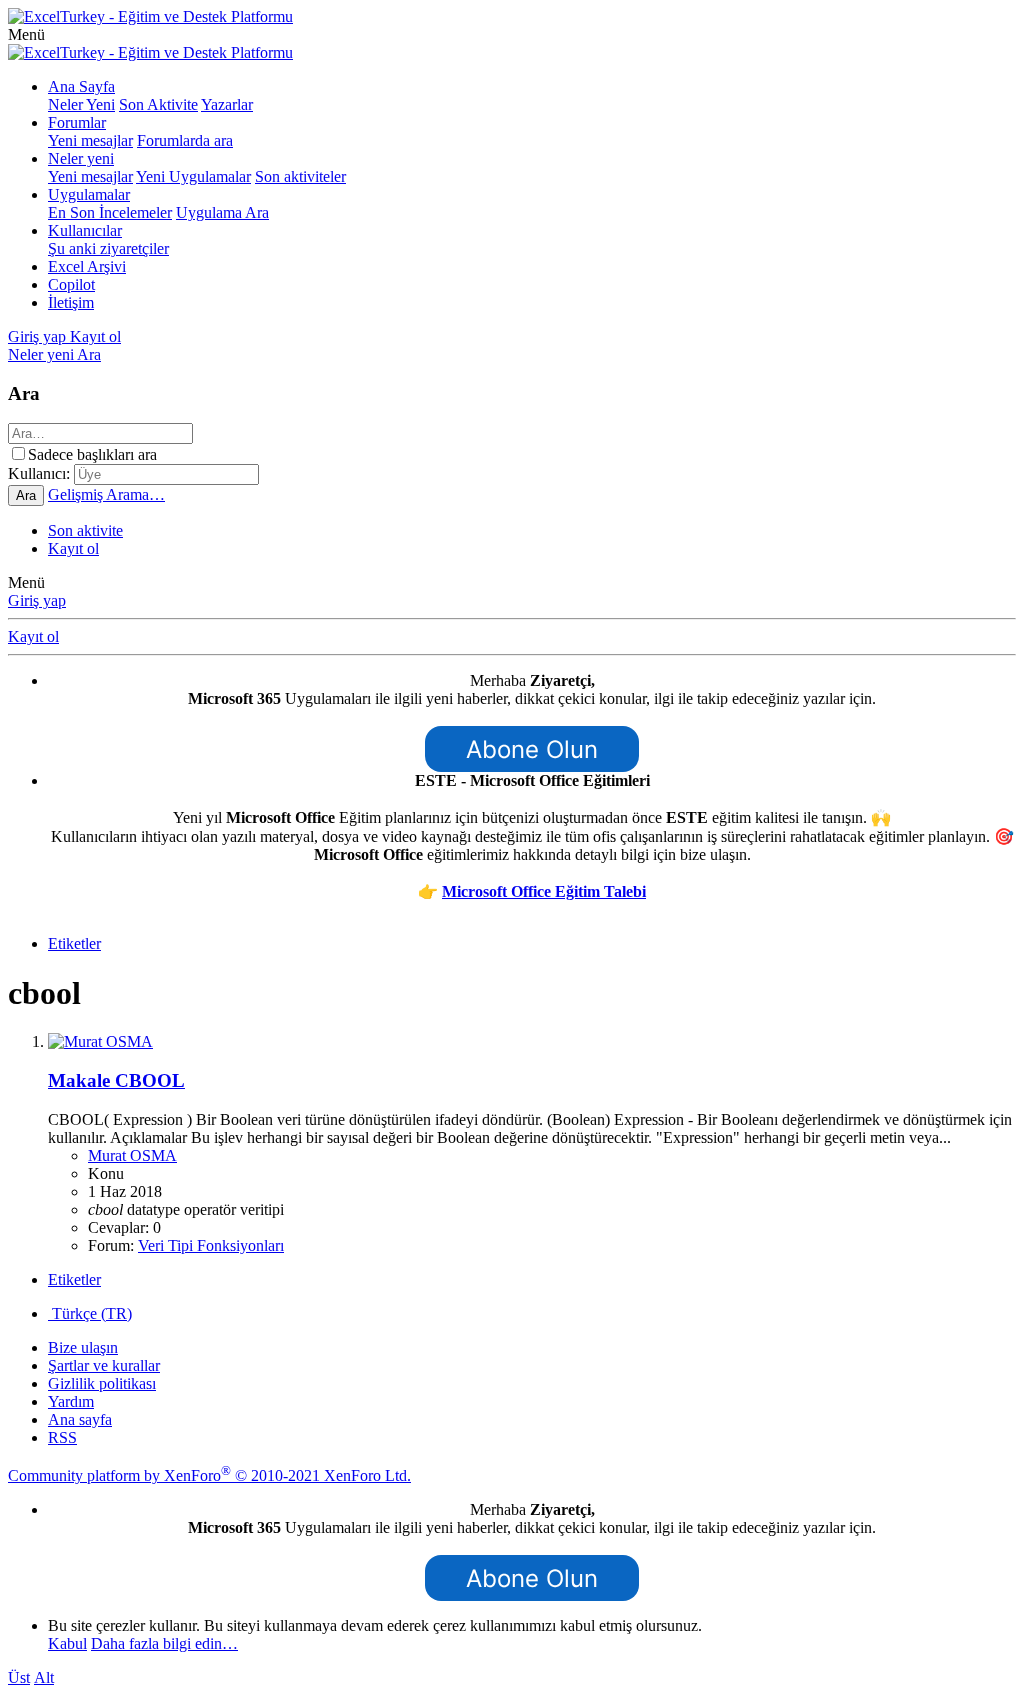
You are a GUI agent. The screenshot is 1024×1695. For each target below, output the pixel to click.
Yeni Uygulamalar (193, 176)
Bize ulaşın (83, 1347)
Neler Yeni (81, 104)
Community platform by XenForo (209, 1475)
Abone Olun (532, 749)
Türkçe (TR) (90, 1313)
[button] (26, 34)
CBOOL (116, 1080)
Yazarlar (227, 104)
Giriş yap (37, 600)
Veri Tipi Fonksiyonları (211, 1245)
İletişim (71, 302)
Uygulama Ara (222, 212)
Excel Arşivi (87, 266)
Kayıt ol (73, 548)
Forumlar (77, 122)
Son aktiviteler (300, 176)
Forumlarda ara (185, 140)
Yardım (71, 1401)
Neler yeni (81, 158)
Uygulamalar (89, 194)
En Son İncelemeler (110, 212)
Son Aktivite (158, 104)
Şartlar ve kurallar (104, 1365)
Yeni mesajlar (90, 140)
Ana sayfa (80, 1419)
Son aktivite (85, 530)
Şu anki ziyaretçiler (108, 248)
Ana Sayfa (81, 86)
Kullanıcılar (85, 230)
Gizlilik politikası (102, 1383)
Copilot (71, 284)
